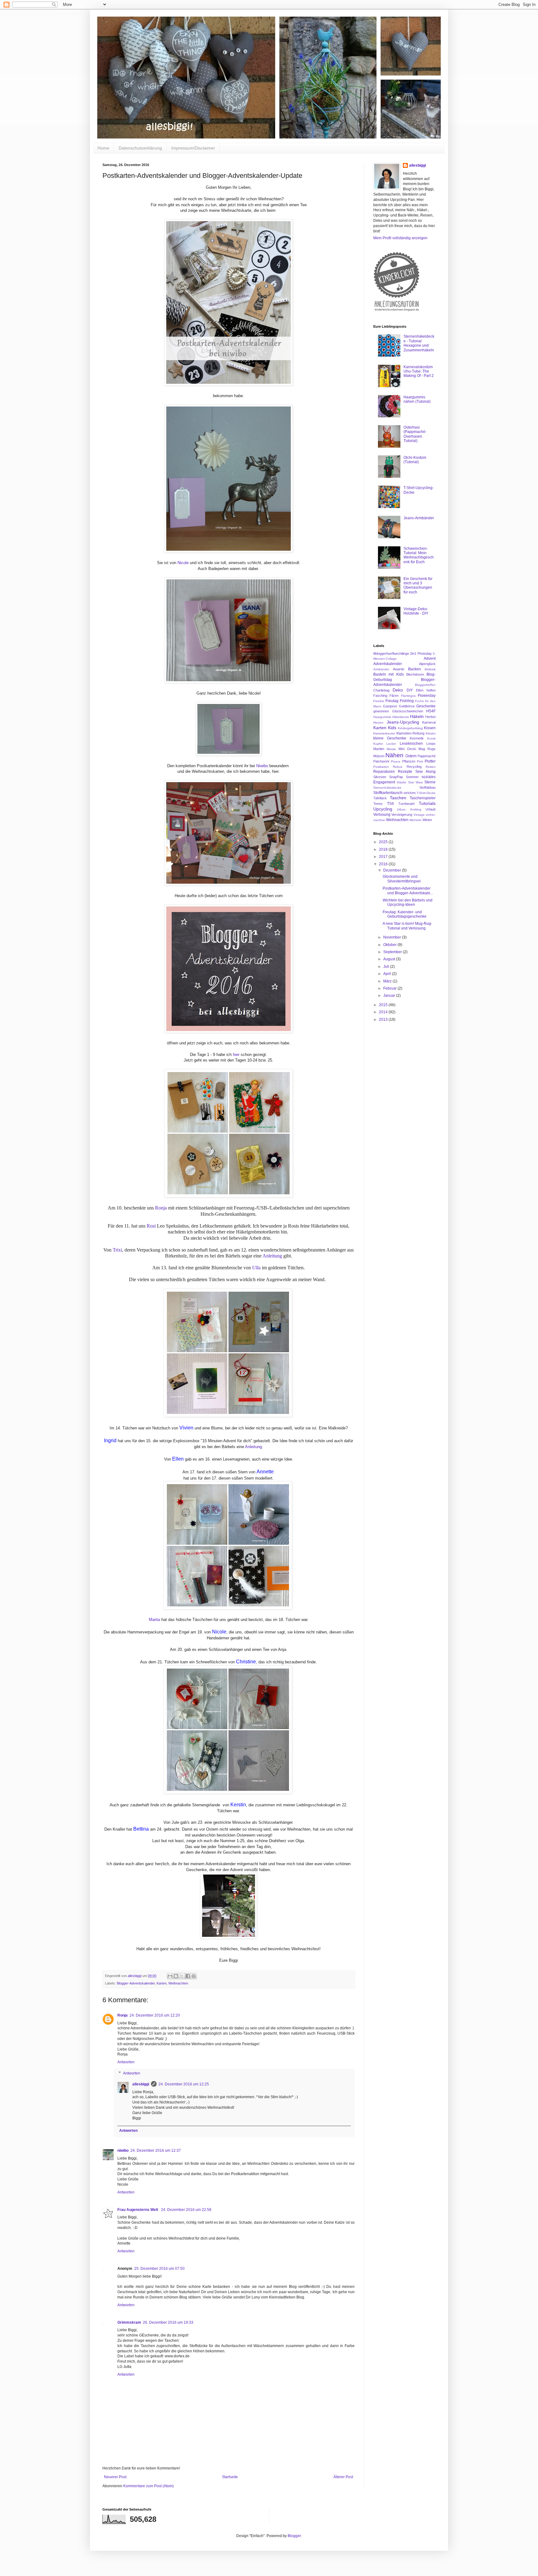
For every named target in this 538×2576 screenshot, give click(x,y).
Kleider (431, 733)
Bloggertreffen (425, 685)
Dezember (393, 870)
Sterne (430, 782)
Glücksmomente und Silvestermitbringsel (402, 879)
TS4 (390, 804)
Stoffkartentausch (388, 793)
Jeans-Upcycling (403, 722)
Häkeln (417, 716)
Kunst (431, 738)
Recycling (414, 767)
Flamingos (408, 696)
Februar (390, 988)
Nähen (394, 755)
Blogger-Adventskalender (136, 1983)
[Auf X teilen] (182, 1976)
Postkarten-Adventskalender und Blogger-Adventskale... (408, 891)
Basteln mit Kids (389, 674)
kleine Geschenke (390, 738)
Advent (430, 658)
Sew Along (425, 772)
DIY (410, 690)
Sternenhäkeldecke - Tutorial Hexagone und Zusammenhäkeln (419, 343)
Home (103, 148)
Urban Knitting (409, 809)
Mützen (379, 756)
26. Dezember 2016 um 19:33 (168, 2322)
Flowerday (427, 696)
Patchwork (381, 761)
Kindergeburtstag (410, 728)
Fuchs (419, 701)
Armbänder (381, 669)
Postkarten (381, 767)
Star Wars (415, 782)
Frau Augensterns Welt (138, 2210)
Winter (427, 820)
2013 (384, 1019)
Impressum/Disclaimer (193, 148)
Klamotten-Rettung (410, 733)
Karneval (429, 722)
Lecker (391, 744)
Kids (392, 728)
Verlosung (382, 815)
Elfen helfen (426, 690)
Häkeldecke (401, 717)
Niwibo (262, 766)
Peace (396, 761)
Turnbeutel (406, 804)
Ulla (256, 1268)
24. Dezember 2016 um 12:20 (155, 2015)
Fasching (380, 696)
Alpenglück (427, 664)
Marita (154, 1620)
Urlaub (431, 809)
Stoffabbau (427, 787)
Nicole (183, 563)
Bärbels (430, 669)
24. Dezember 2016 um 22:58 (186, 2210)
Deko (398, 690)
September (393, 952)
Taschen (398, 798)
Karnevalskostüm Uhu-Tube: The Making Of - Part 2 (419, 371)
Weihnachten (178, 1983)
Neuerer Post (115, 2477)
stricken (410, 793)
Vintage (419, 815)
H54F (431, 711)
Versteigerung (402, 815)
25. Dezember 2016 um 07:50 (159, 2269)
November (393, 937)
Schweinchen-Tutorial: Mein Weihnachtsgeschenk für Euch (419, 555)
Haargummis (382, 717)
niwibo (123, 2151)
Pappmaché (427, 756)
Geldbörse (407, 706)
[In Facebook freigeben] (188, 1976)
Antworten (126, 2062)
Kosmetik (417, 738)
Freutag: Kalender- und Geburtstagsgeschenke (405, 914)
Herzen (378, 722)
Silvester (380, 777)
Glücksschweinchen (408, 711)
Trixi (117, 1250)
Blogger (294, 2536)
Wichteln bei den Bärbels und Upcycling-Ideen (408, 902)
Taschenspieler (423, 798)
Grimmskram (129, 2322)
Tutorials (427, 803)
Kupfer (378, 744)
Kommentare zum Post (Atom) (149, 2486)
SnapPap (396, 777)
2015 (384, 1005)
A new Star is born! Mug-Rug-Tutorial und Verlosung (407, 926)
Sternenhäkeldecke (387, 788)
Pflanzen (409, 761)
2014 (384, 1012)
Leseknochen (411, 744)
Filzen (394, 696)
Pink (420, 761)
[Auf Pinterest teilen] (194, 1976)
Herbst (430, 717)
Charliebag (381, 690)
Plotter (430, 761)
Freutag (392, 701)
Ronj (161, 1208)
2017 (384, 857)
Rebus (398, 767)
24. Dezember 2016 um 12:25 (184, 2084)
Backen (415, 669)
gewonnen (381, 711)
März (388, 981)
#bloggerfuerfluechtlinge (391, 654)
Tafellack (380, 798)
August (390, 959)
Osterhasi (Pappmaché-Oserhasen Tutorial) (415, 434)
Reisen (431, 767)
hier (236, 1055)
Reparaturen (384, 772)
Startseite (230, 2477)
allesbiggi (141, 2084)
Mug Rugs (427, 749)
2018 (384, 849)
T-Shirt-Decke (426, 793)
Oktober (390, 945)
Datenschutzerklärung (140, 148)
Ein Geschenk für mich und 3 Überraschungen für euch (418, 585)
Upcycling (383, 809)
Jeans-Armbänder (419, 518)
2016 (384, 864)
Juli (387, 967)
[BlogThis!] (176, 1976)
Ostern (411, 756)
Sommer (412, 777)
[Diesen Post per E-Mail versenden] (170, 1976)
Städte (401, 782)
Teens (378, 804)
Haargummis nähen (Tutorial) (417, 399)
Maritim (379, 749)
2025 (384, 842)
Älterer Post (343, 2477)
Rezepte (405, 772)
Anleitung (272, 1256)
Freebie (379, 701)
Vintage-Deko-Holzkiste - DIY (416, 611)
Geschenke (426, 706)
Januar (390, 996)
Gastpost (390, 706)
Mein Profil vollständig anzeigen (400, 238)
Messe (391, 749)
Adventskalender (388, 664)
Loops (431, 744)
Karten (162, 1983)
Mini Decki (407, 749)
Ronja (123, 2015)
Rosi (151, 1226)
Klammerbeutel (384, 733)
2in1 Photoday (421, 654)
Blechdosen (415, 674)
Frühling (407, 701)
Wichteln (415, 820)
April (388, 974)
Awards (399, 669)
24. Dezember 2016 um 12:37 (156, 2151)
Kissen (430, 728)
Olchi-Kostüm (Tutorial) (415, 460)
